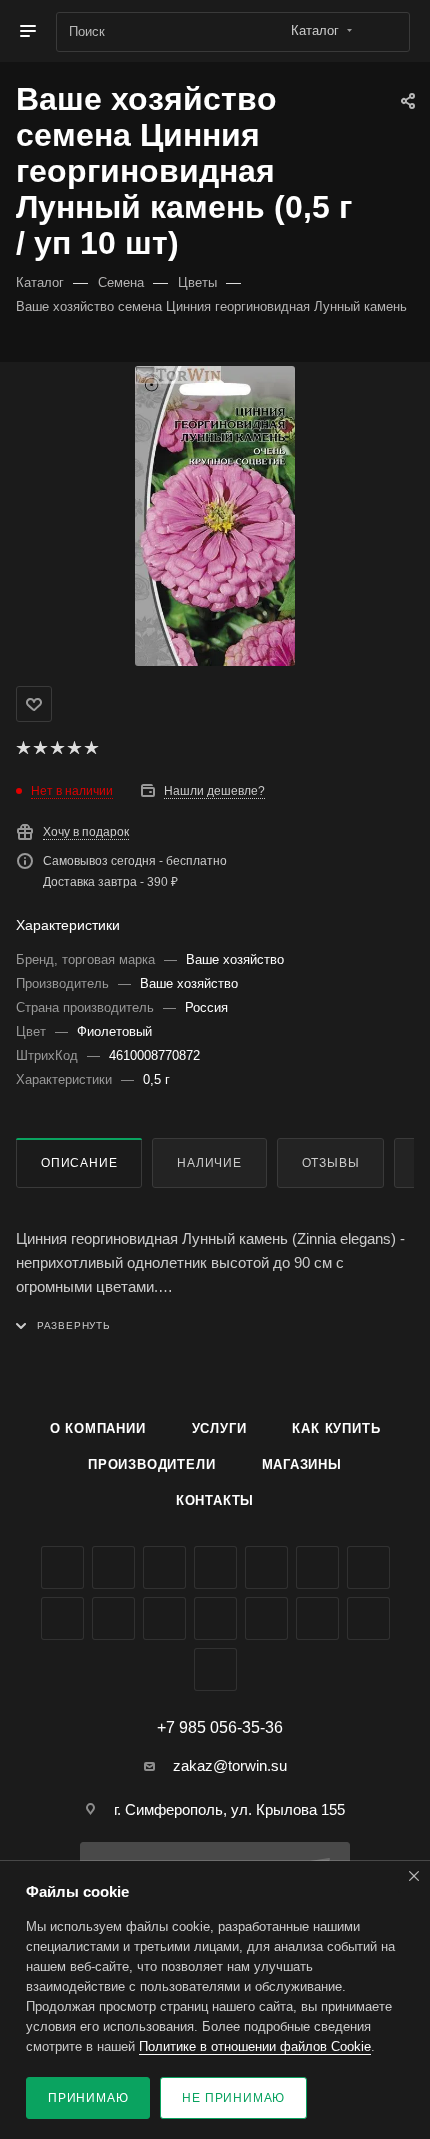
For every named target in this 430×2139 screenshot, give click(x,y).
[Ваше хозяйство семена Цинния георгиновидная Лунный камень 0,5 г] (215, 516)
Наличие (209, 1163)
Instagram (215, 1567)
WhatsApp (164, 1618)
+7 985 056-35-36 (220, 1728)
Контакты (215, 1500)
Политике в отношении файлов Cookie (255, 2046)
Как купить (336, 1428)
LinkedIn (215, 1669)
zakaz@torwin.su (230, 1765)
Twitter (164, 1567)
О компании (98, 1428)
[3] (56, 748)
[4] (73, 748)
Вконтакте (62, 1567)
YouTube (317, 1567)
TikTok (266, 1618)
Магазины (302, 1464)
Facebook (113, 1567)
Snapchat (368, 1618)
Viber (113, 1618)
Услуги (219, 1428)
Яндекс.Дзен (215, 1618)
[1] (22, 748)
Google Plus (62, 1618)
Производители (151, 1464)
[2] (39, 748)
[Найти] (385, 32)
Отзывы (331, 1163)
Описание (79, 1163)
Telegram (266, 1567)
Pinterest (317, 1618)
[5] (90, 748)
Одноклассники (368, 1567)
